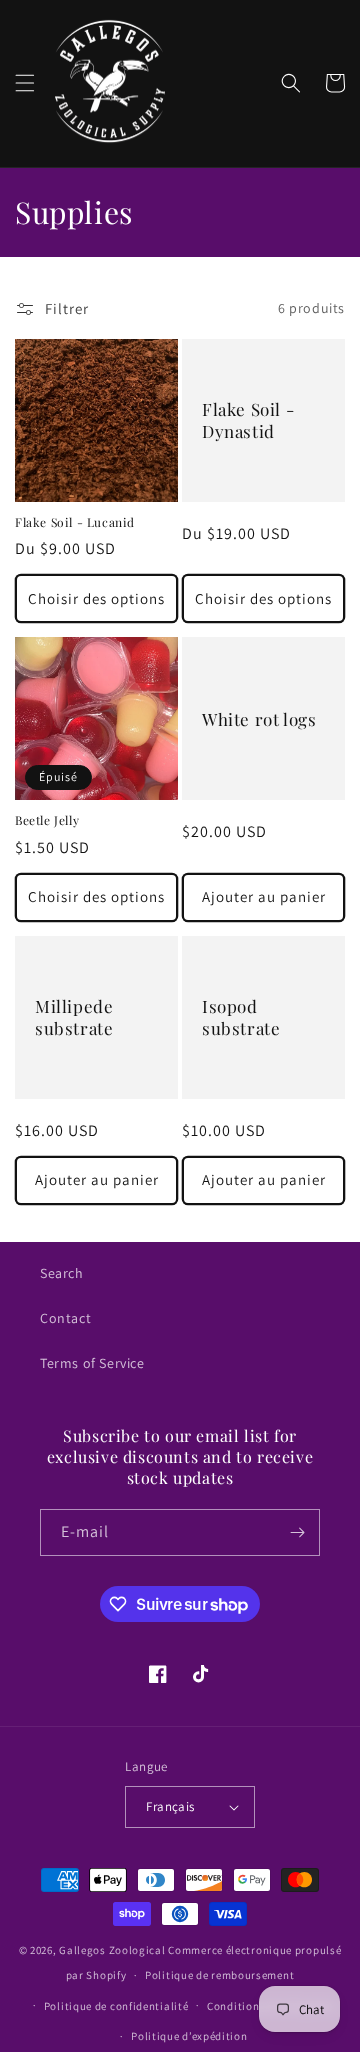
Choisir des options (96, 598)
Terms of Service (92, 1363)
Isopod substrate (241, 1017)
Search (62, 1273)
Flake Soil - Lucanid (75, 522)
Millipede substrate (74, 1017)
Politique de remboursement (219, 1975)
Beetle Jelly (47, 820)
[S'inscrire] (297, 1532)
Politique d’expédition (189, 2036)
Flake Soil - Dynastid (248, 420)
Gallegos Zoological (112, 1950)
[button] (25, 83)
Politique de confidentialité (116, 2006)
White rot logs (259, 719)
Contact (65, 1318)
